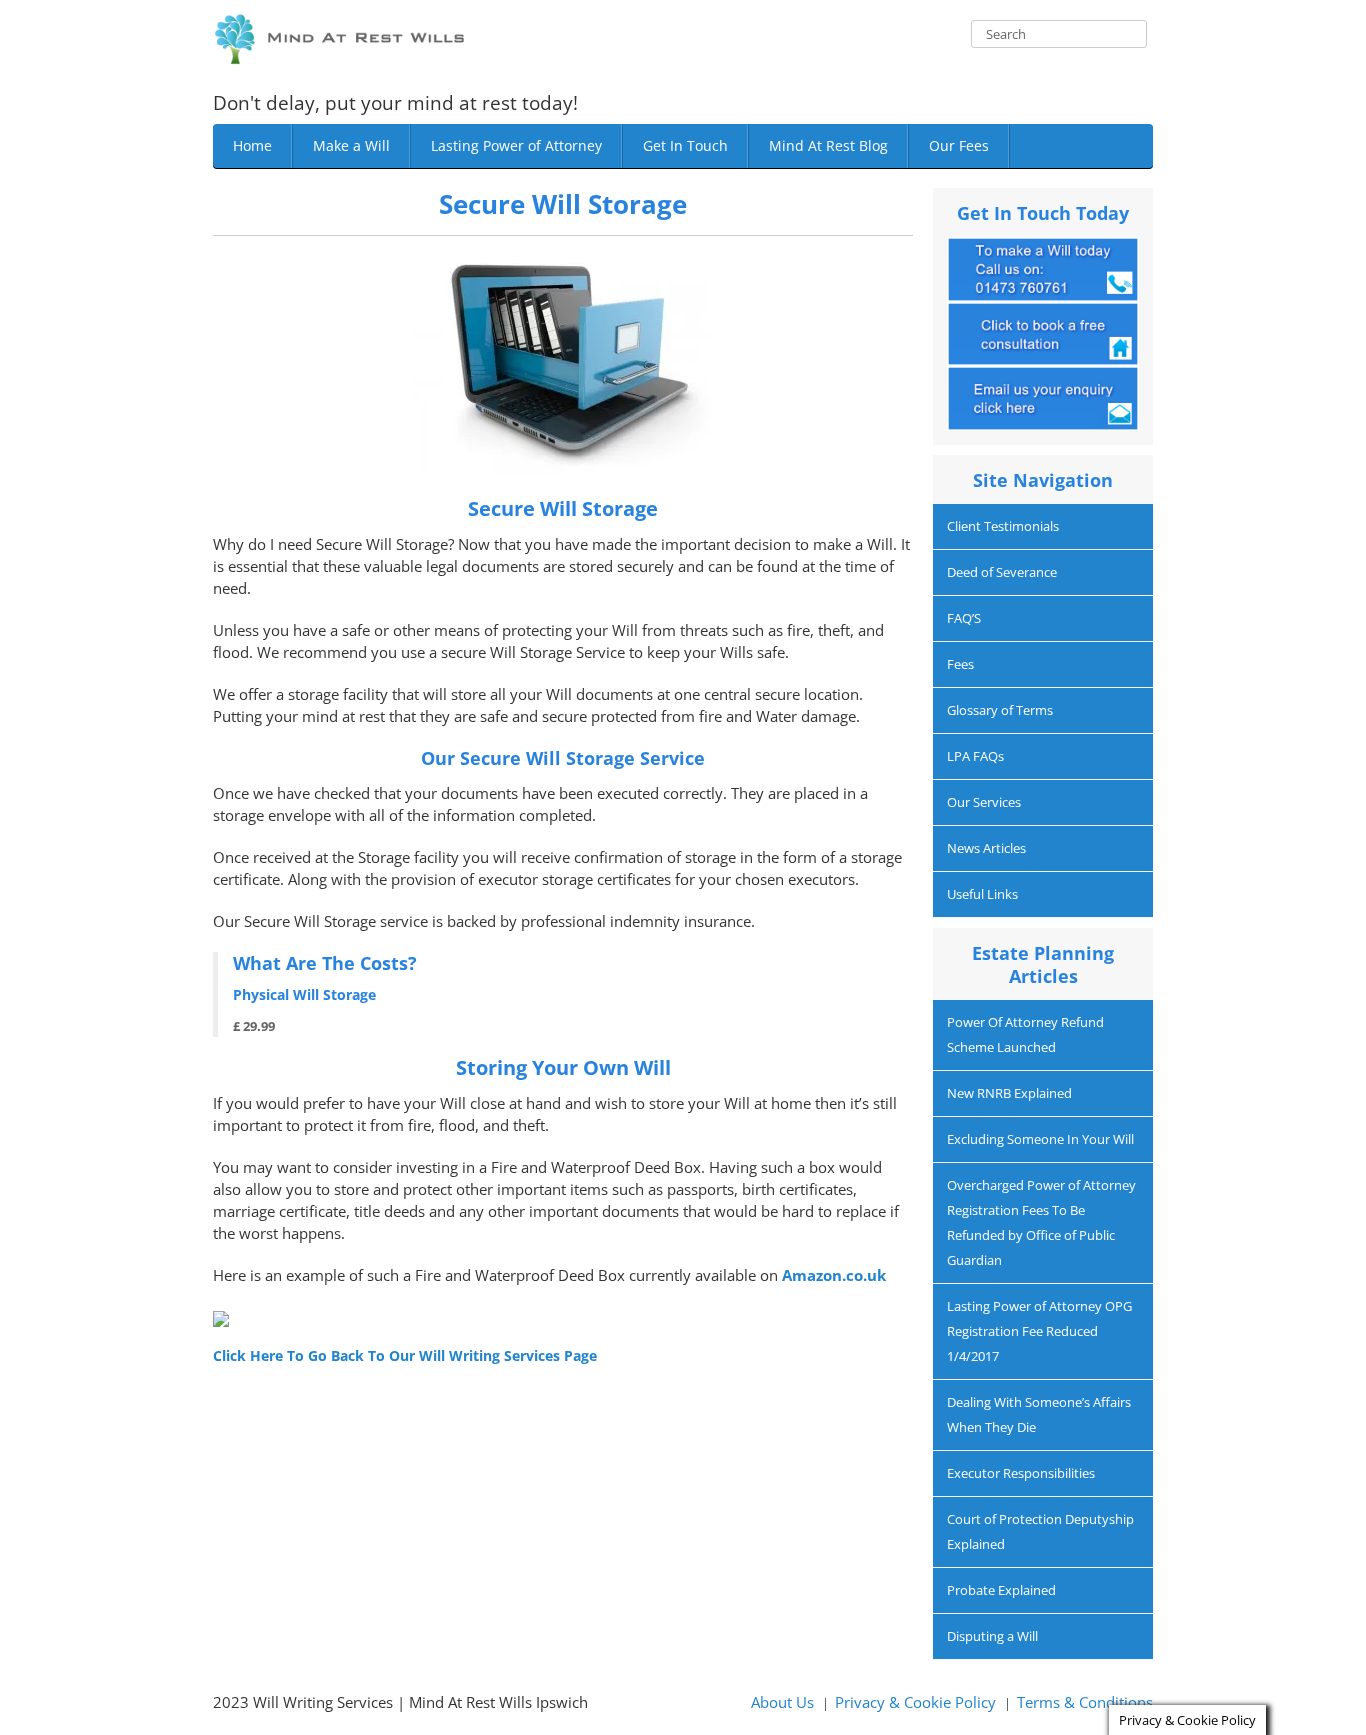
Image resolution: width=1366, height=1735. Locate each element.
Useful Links (982, 894)
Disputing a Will (992, 1636)
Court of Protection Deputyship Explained (1040, 1531)
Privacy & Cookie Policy (915, 1702)
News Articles (986, 848)
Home (252, 145)
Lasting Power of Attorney (516, 145)
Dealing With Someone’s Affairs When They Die (1039, 1414)
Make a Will (351, 145)
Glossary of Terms (1000, 710)
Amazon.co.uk (834, 1275)
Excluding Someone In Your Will (1040, 1139)
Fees (960, 664)
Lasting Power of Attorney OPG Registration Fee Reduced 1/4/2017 (1039, 1331)
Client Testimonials (1003, 526)
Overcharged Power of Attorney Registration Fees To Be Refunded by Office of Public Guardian (1041, 1222)
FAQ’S (964, 618)
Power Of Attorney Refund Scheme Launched (1025, 1034)
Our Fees (959, 145)
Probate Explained (1001, 1590)
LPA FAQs (975, 756)
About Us (782, 1702)
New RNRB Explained (1009, 1093)
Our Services (984, 802)
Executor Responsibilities (1021, 1473)
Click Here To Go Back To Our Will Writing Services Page (405, 1355)
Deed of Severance (1002, 572)
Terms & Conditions (1085, 1702)
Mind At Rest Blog (828, 145)
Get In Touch (685, 145)
